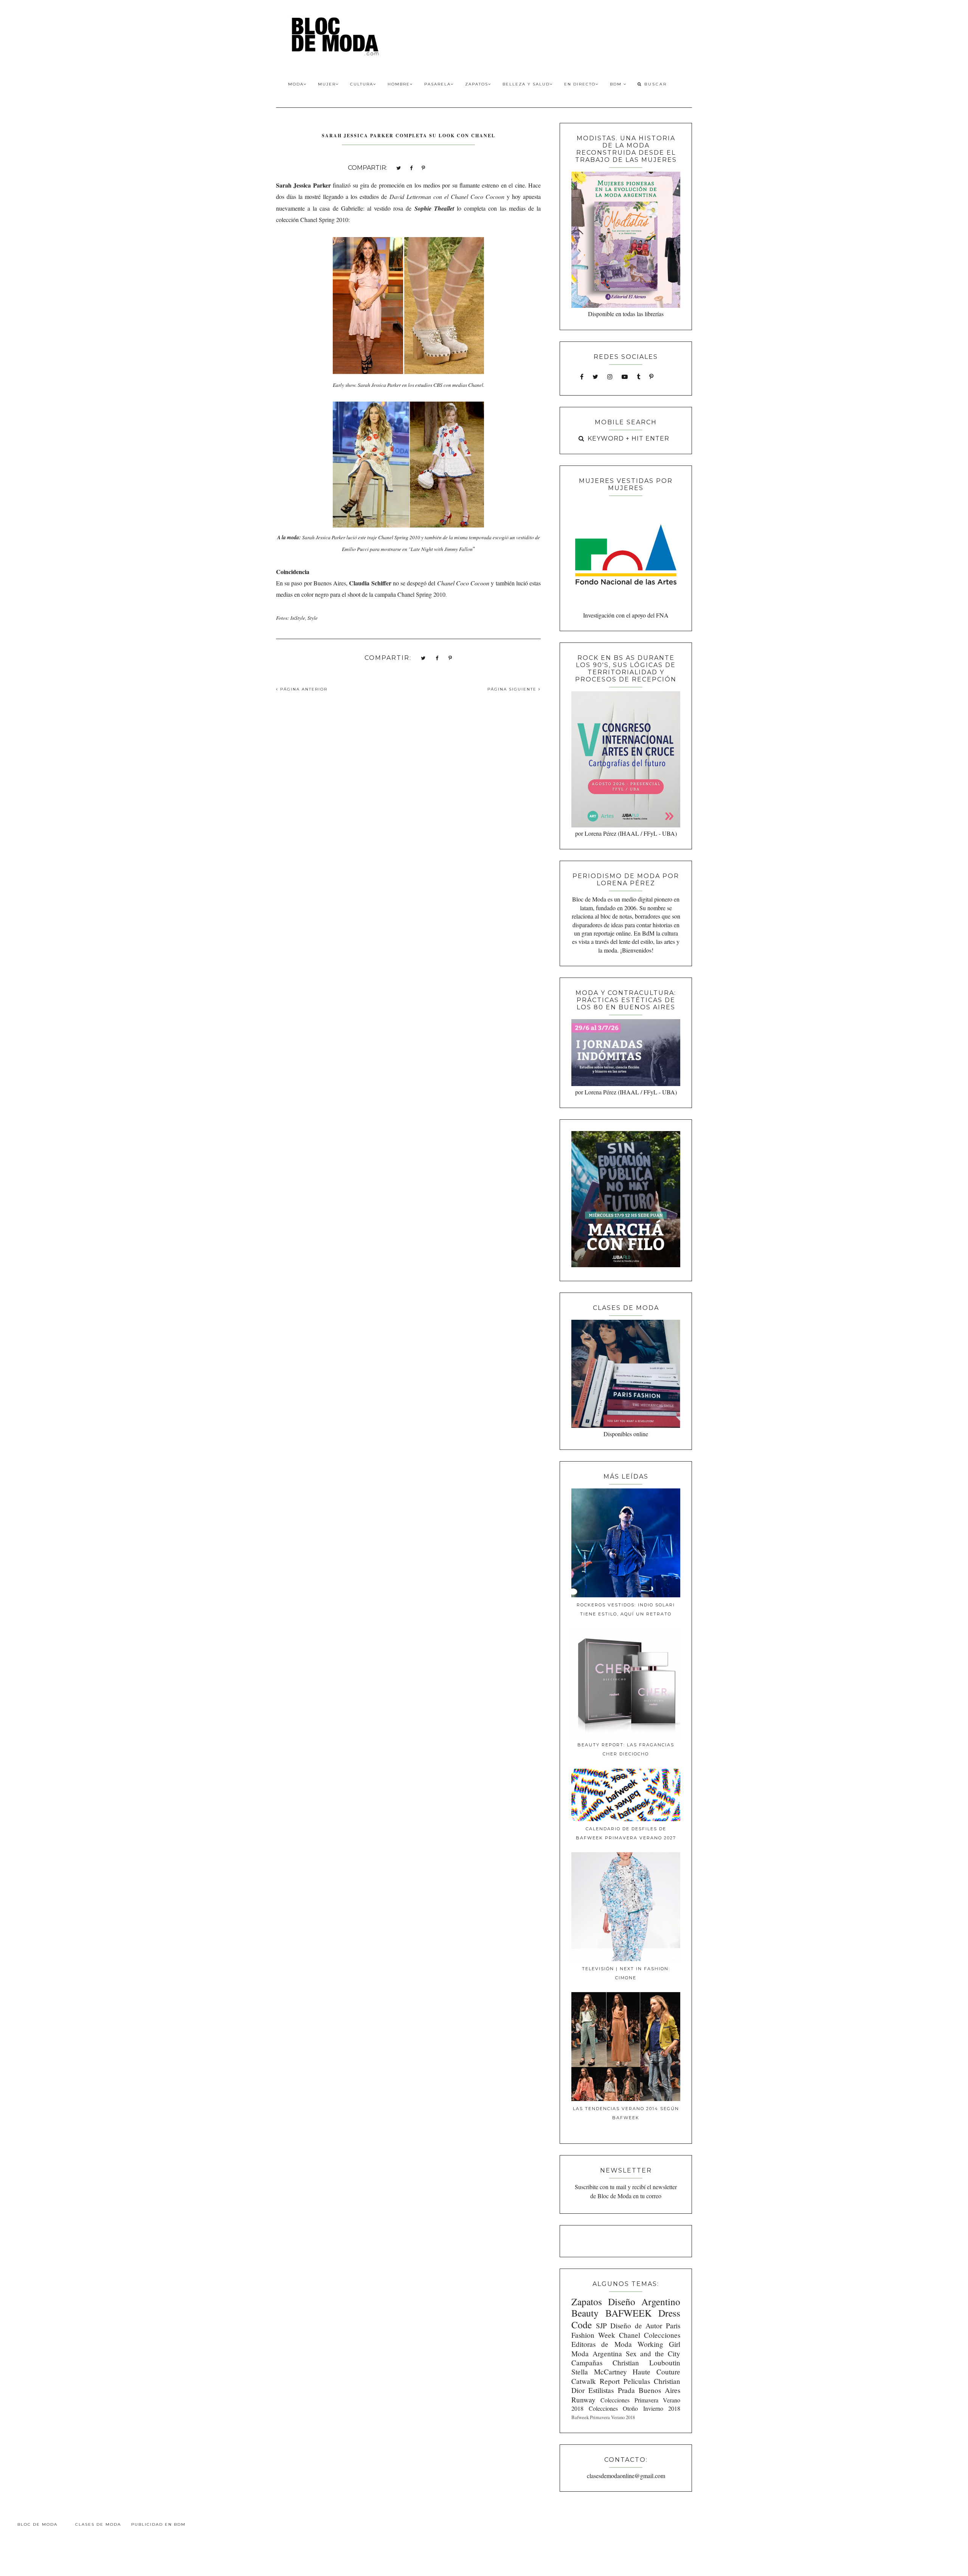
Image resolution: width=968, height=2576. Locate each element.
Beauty (585, 2313)
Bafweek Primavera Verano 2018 (603, 2417)
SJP (601, 2325)
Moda (296, 84)
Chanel (630, 2335)
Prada (626, 2390)
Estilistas (601, 2390)
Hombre (399, 84)
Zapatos (477, 84)
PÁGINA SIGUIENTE (513, 689)
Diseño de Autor (636, 2325)
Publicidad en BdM (158, 2524)
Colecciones (662, 2335)
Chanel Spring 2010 (324, 220)
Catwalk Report (596, 2381)
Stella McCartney (599, 2372)
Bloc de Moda (37, 2524)
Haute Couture (656, 2372)
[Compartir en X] (399, 167)
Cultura (362, 84)
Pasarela (437, 84)
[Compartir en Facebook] (411, 167)
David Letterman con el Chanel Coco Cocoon (447, 196)
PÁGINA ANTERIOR (303, 689)
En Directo (580, 84)
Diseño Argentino (644, 2301)
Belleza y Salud (526, 84)
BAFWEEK (628, 2313)
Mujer (327, 84)
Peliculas (637, 2381)
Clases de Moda (98, 2524)
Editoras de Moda (601, 2344)
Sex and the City (653, 2353)
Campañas (587, 2363)
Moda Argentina (597, 2353)
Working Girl (659, 2344)
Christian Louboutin (646, 2363)
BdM (617, 84)
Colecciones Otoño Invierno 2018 (634, 2408)
